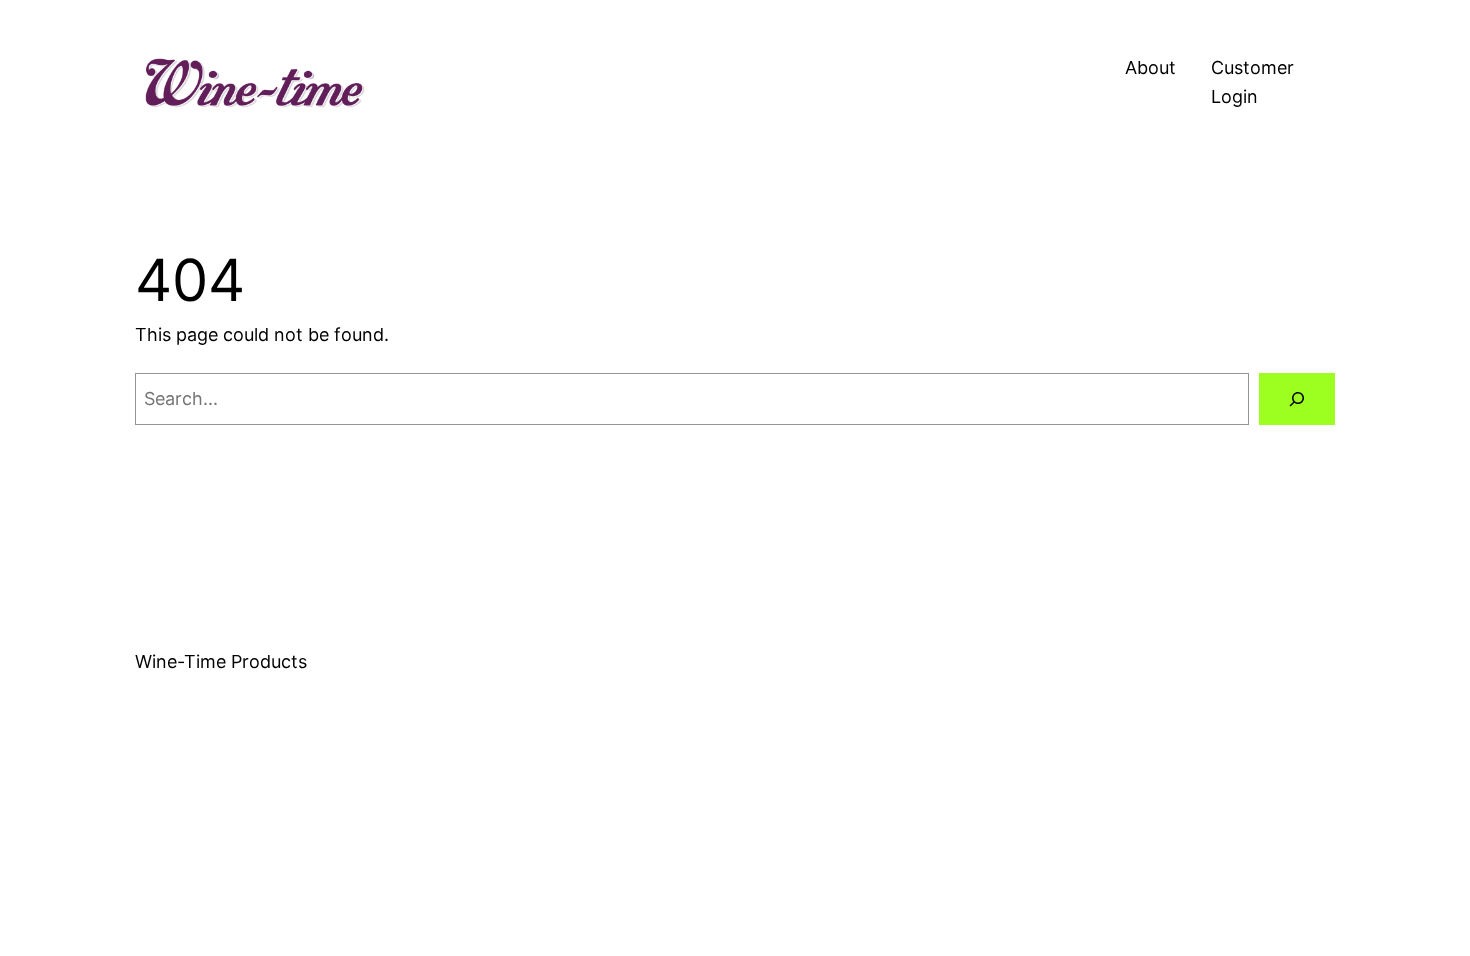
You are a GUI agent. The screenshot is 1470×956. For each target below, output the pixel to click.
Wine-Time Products (221, 661)
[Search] (1297, 399)
